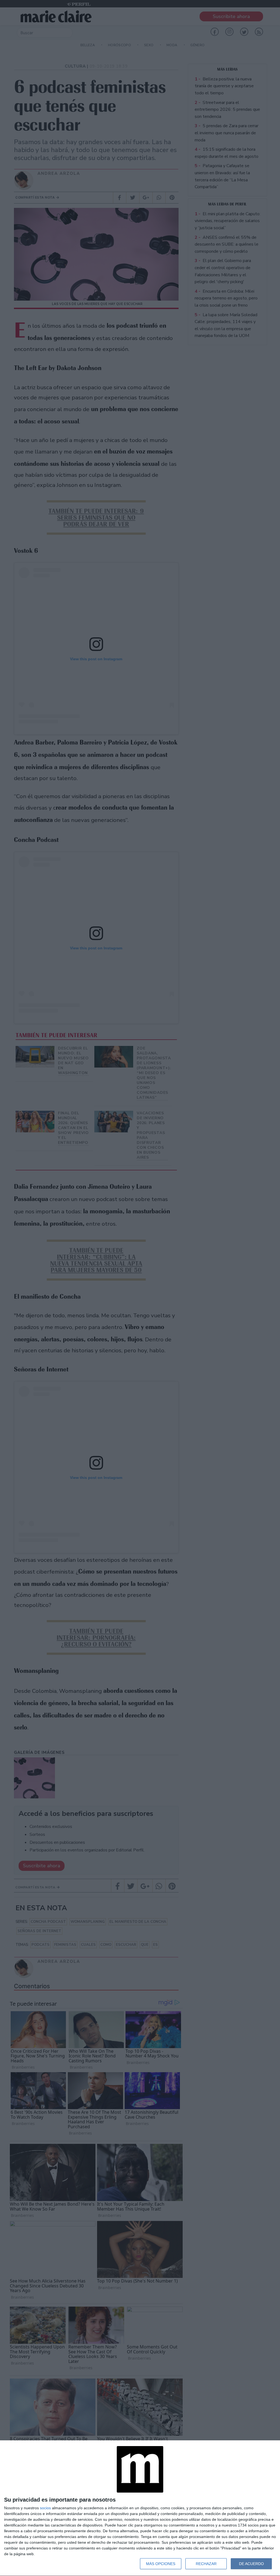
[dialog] (140, 2508)
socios (45, 2508)
